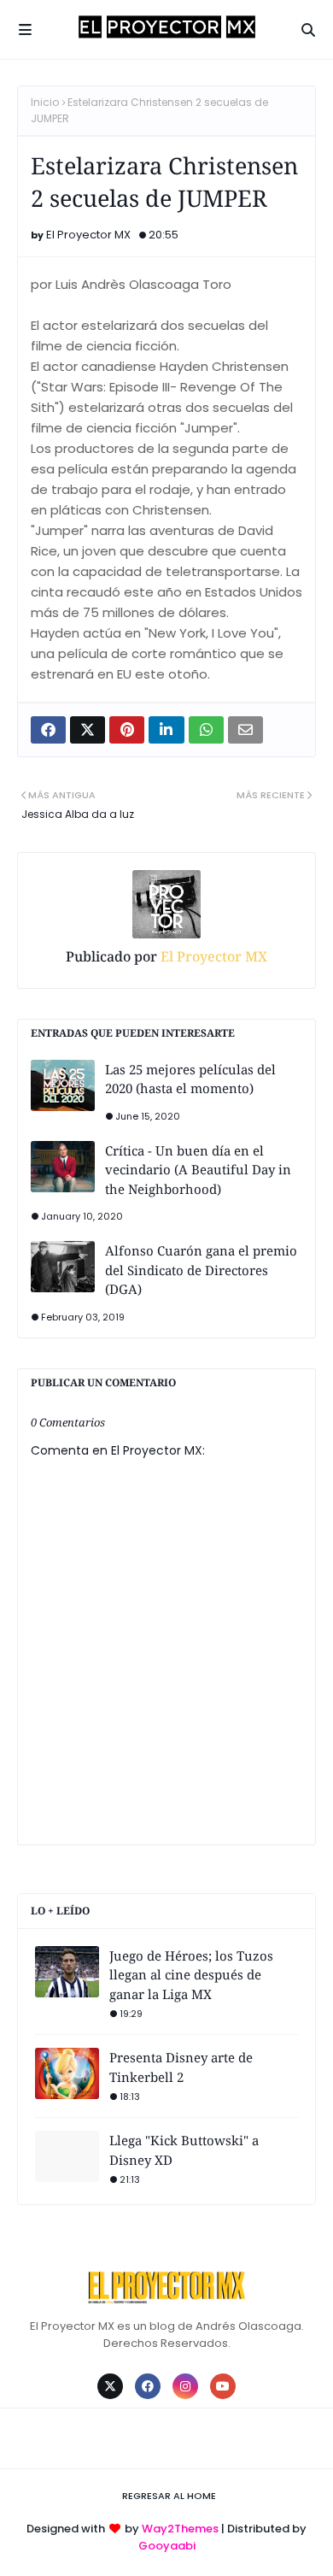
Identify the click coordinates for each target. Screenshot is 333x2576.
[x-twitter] (110, 2386)
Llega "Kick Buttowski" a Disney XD (184, 2150)
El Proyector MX (88, 235)
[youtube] (223, 2386)
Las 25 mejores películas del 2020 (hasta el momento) (190, 1079)
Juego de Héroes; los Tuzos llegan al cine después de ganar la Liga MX (191, 1975)
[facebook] (148, 2386)
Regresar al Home (169, 2496)
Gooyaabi (167, 2546)
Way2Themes (180, 2529)
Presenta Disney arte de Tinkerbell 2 (181, 2067)
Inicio (45, 102)
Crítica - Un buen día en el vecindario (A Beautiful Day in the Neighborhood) (198, 1170)
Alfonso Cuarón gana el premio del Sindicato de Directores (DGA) (201, 1270)
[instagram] (185, 2386)
